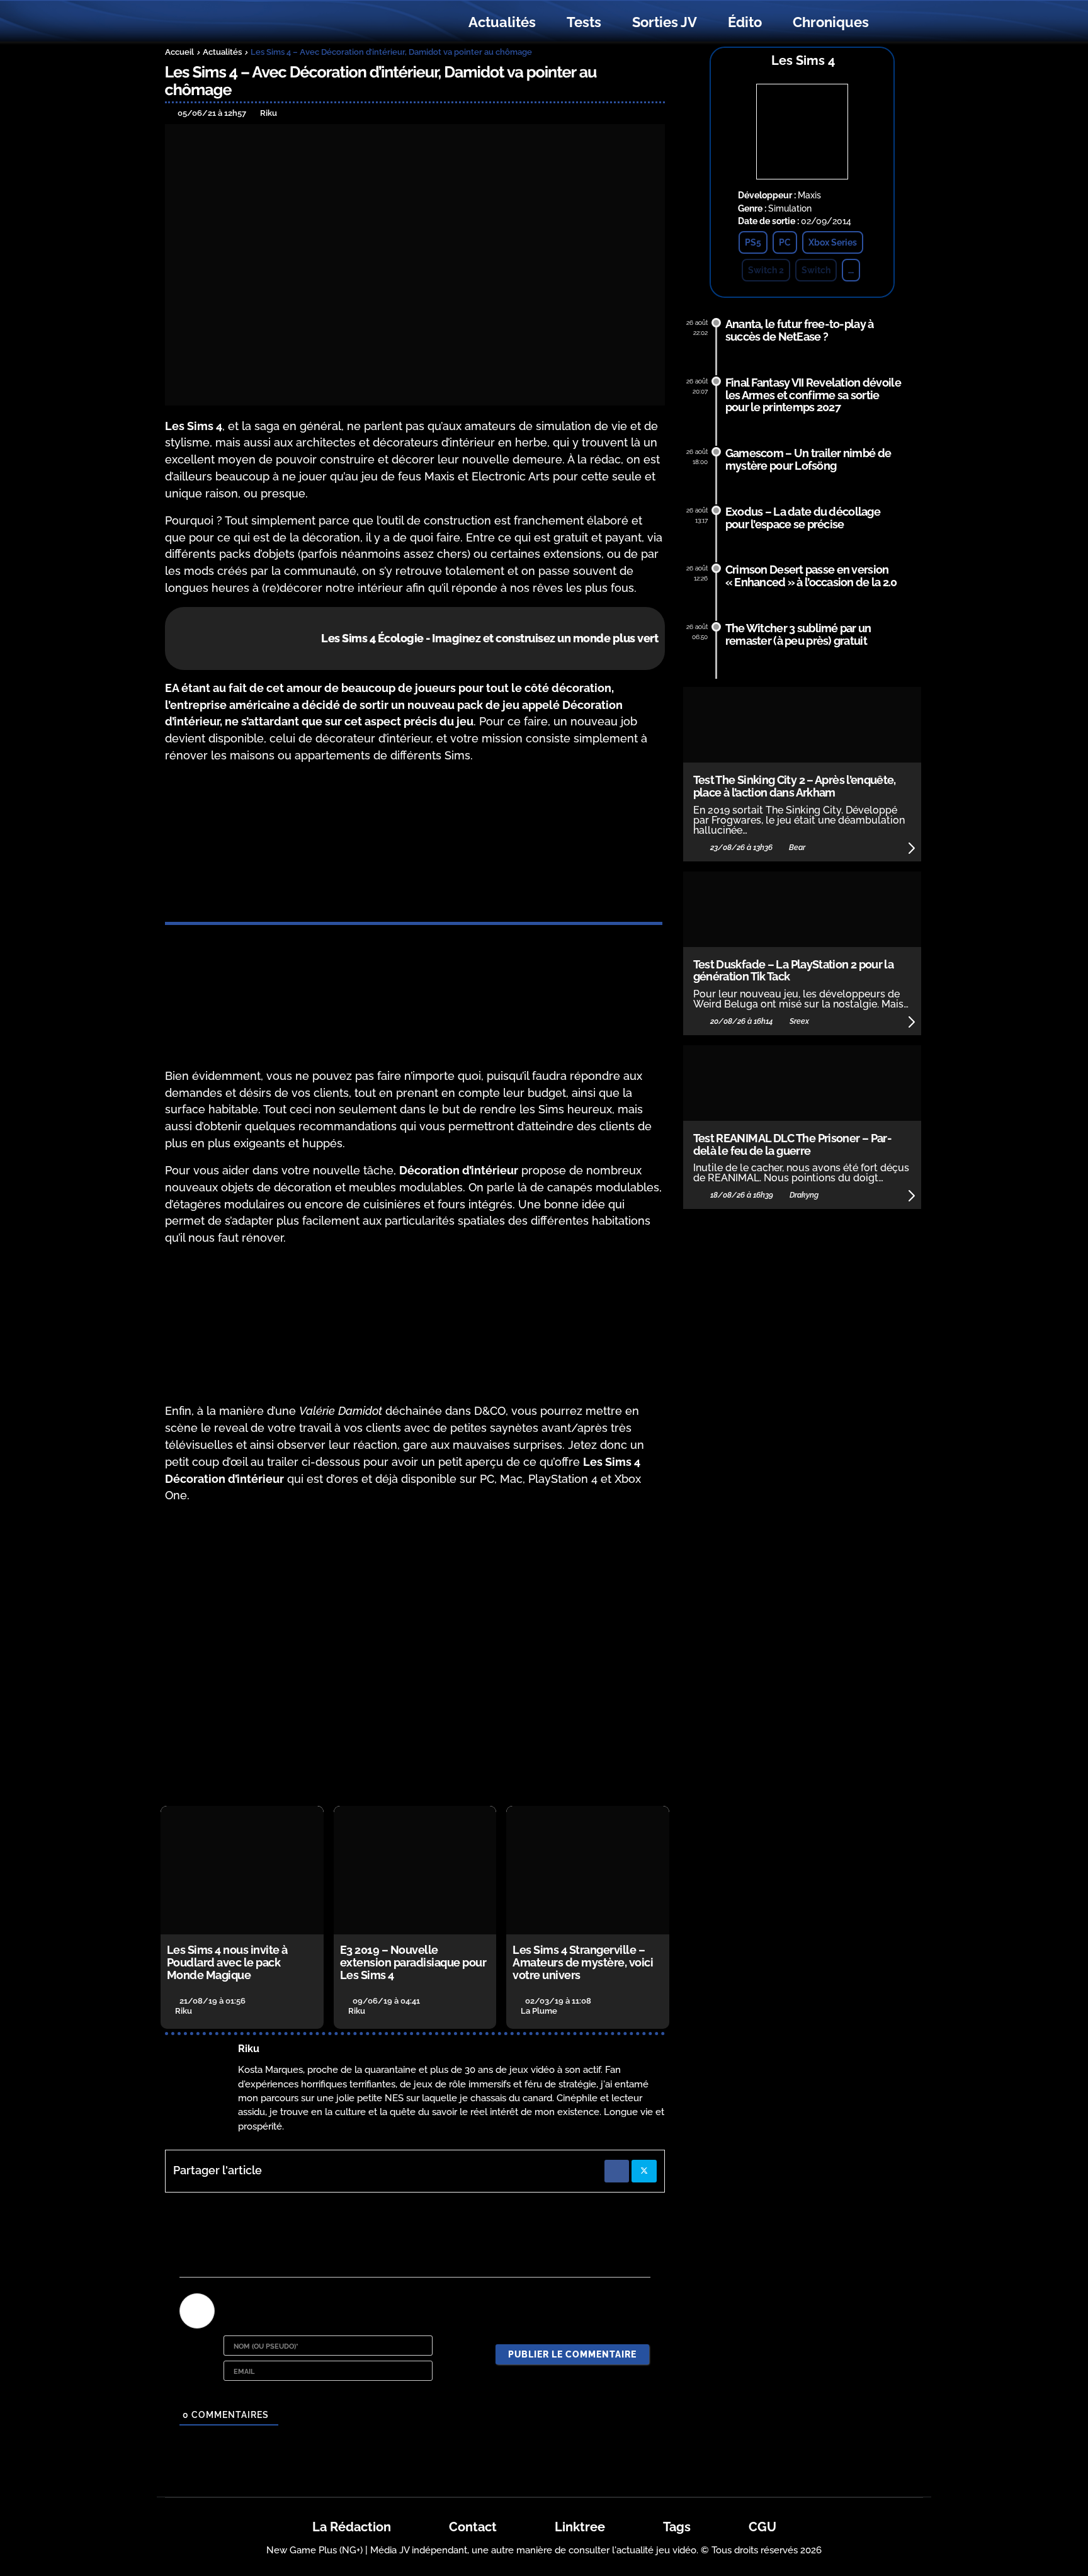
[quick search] (898, 23)
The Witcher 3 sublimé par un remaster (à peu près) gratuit (798, 634)
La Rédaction (352, 2527)
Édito (745, 22)
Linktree (580, 2527)
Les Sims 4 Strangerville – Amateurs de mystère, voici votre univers (583, 1962)
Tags (677, 2527)
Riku (249, 2049)
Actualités (502, 22)
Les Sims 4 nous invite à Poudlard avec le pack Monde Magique (227, 1962)
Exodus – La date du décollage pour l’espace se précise (803, 518)
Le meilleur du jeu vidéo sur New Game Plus (234, 22)
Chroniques (831, 22)
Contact (473, 2527)
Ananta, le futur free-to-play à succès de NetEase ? (800, 330)
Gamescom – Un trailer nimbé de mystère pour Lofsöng (808, 459)
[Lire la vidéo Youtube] (415, 1655)
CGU (762, 2527)
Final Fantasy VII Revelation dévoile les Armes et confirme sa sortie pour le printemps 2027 (813, 395)
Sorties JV (665, 22)
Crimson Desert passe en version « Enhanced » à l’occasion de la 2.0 (811, 576)
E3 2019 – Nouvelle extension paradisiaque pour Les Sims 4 (413, 1962)
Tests (584, 22)
